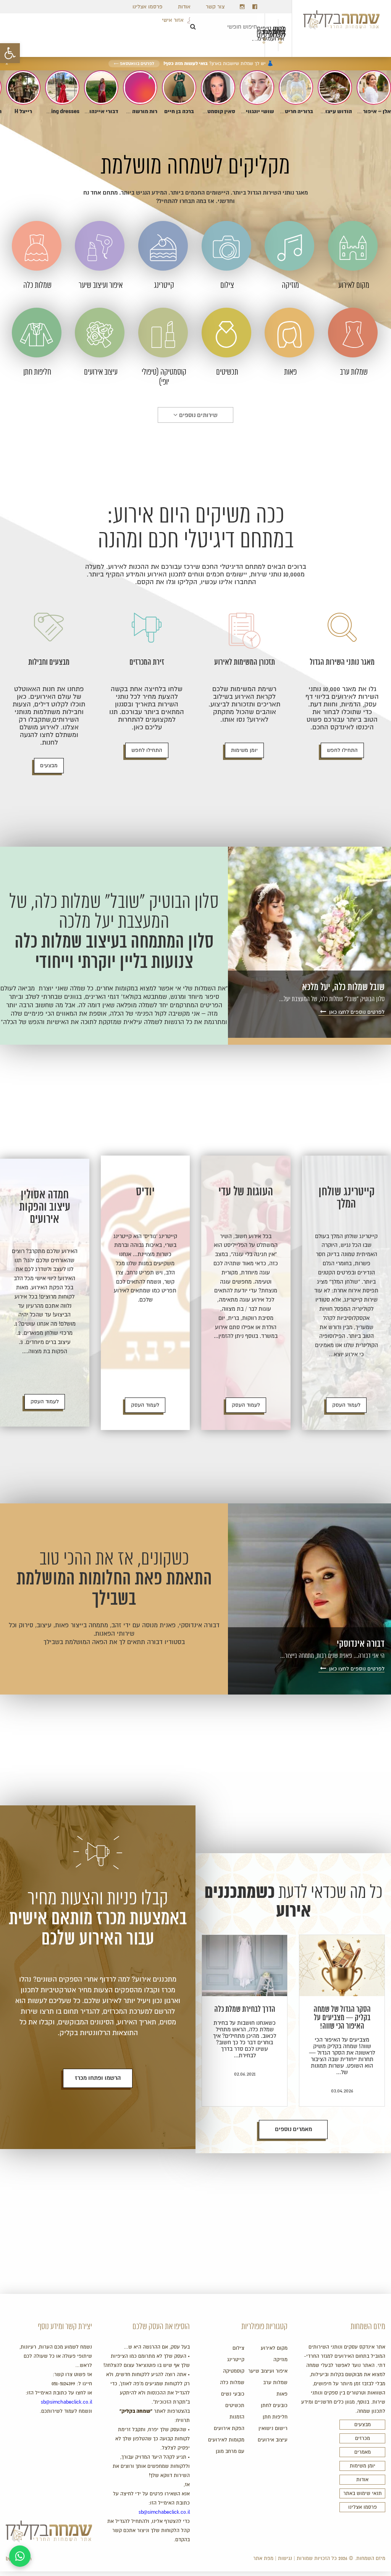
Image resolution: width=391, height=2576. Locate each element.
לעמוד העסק (346, 1405)
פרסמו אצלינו (148, 7)
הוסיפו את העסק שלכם (161, 2327)
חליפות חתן (275, 2417)
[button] (10, 53)
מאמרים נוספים (293, 2129)
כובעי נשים (233, 2394)
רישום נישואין (273, 2428)
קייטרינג (236, 2360)
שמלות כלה (232, 2383)
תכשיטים (235, 2406)
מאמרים (363, 2452)
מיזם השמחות (368, 2327)
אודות (184, 7)
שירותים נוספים (198, 415)
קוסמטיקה (234, 2371)
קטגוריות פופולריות (264, 2327)
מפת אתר (263, 2558)
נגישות (285, 2558)
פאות (282, 2394)
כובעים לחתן (274, 2406)
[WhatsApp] (20, 2556)
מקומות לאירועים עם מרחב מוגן (226, 2446)
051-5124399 (63, 2384)
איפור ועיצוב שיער (268, 2371)
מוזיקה (280, 2360)
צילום (238, 2348)
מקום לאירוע (274, 2348)
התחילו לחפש (342, 750)
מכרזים (363, 2438)
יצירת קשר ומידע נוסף (65, 2327)
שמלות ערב (275, 2383)
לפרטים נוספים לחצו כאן (356, 1012)
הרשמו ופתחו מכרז (98, 2078)
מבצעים (49, 765)
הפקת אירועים (229, 2428)
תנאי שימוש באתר (363, 2493)
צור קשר (215, 7)
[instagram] (242, 7)
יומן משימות (244, 750)
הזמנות (237, 2417)
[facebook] (255, 7)
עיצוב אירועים (273, 2440)
